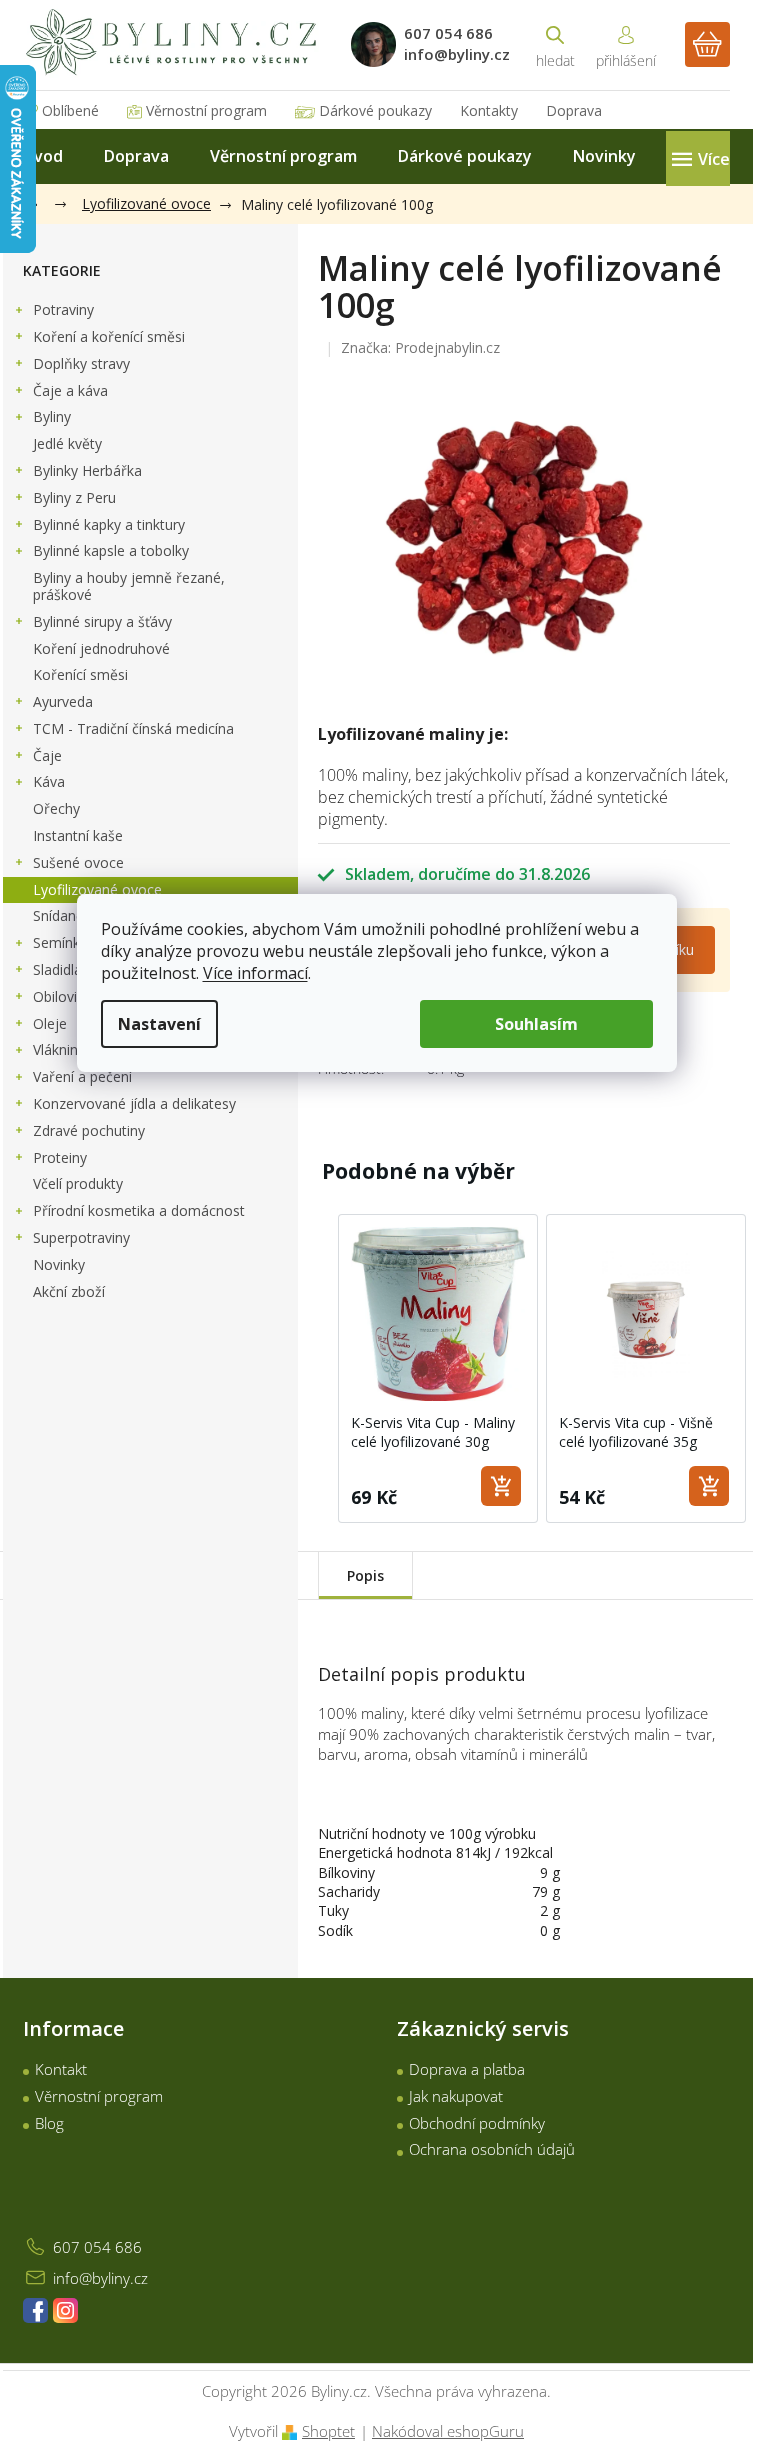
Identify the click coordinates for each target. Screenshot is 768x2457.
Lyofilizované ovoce (97, 889)
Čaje (47, 755)
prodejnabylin (65, 2310)
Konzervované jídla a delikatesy (134, 1103)
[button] (318, 1368)
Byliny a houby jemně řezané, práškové (129, 586)
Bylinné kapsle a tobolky (111, 550)
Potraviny (63, 309)
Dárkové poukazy (375, 110)
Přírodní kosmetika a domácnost (139, 1210)
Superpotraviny (81, 1237)
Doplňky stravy (81, 363)
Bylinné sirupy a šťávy (102, 621)
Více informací (255, 973)
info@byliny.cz (100, 2278)
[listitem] (438, 1368)
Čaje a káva (70, 390)
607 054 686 (97, 2247)
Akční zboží (69, 1291)
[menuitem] (43, 156)
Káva (49, 781)
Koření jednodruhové (101, 648)
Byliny (52, 416)
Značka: (420, 347)
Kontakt (61, 2069)
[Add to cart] (501, 1486)
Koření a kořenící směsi (109, 336)
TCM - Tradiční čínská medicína (133, 728)
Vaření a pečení (82, 1076)
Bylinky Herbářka (87, 470)
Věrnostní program (206, 110)
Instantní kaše (78, 835)
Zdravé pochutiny (89, 1130)
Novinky (59, 1264)
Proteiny (60, 1157)
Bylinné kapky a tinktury (109, 524)
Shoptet (328, 2431)
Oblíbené (70, 110)
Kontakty (489, 110)
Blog (49, 2123)
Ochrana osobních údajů (492, 2149)
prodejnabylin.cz (35, 2310)
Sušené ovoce (78, 862)
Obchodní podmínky (477, 2123)
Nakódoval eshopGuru (448, 2431)
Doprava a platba (467, 2069)
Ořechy (56, 808)
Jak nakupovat (456, 2096)
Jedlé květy (67, 443)
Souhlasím (536, 1024)
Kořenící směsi (80, 674)
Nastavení (159, 1024)
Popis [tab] (365, 1575)
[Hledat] (555, 44)
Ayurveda (63, 701)
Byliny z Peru (74, 497)
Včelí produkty (78, 1183)
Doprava (574, 110)
